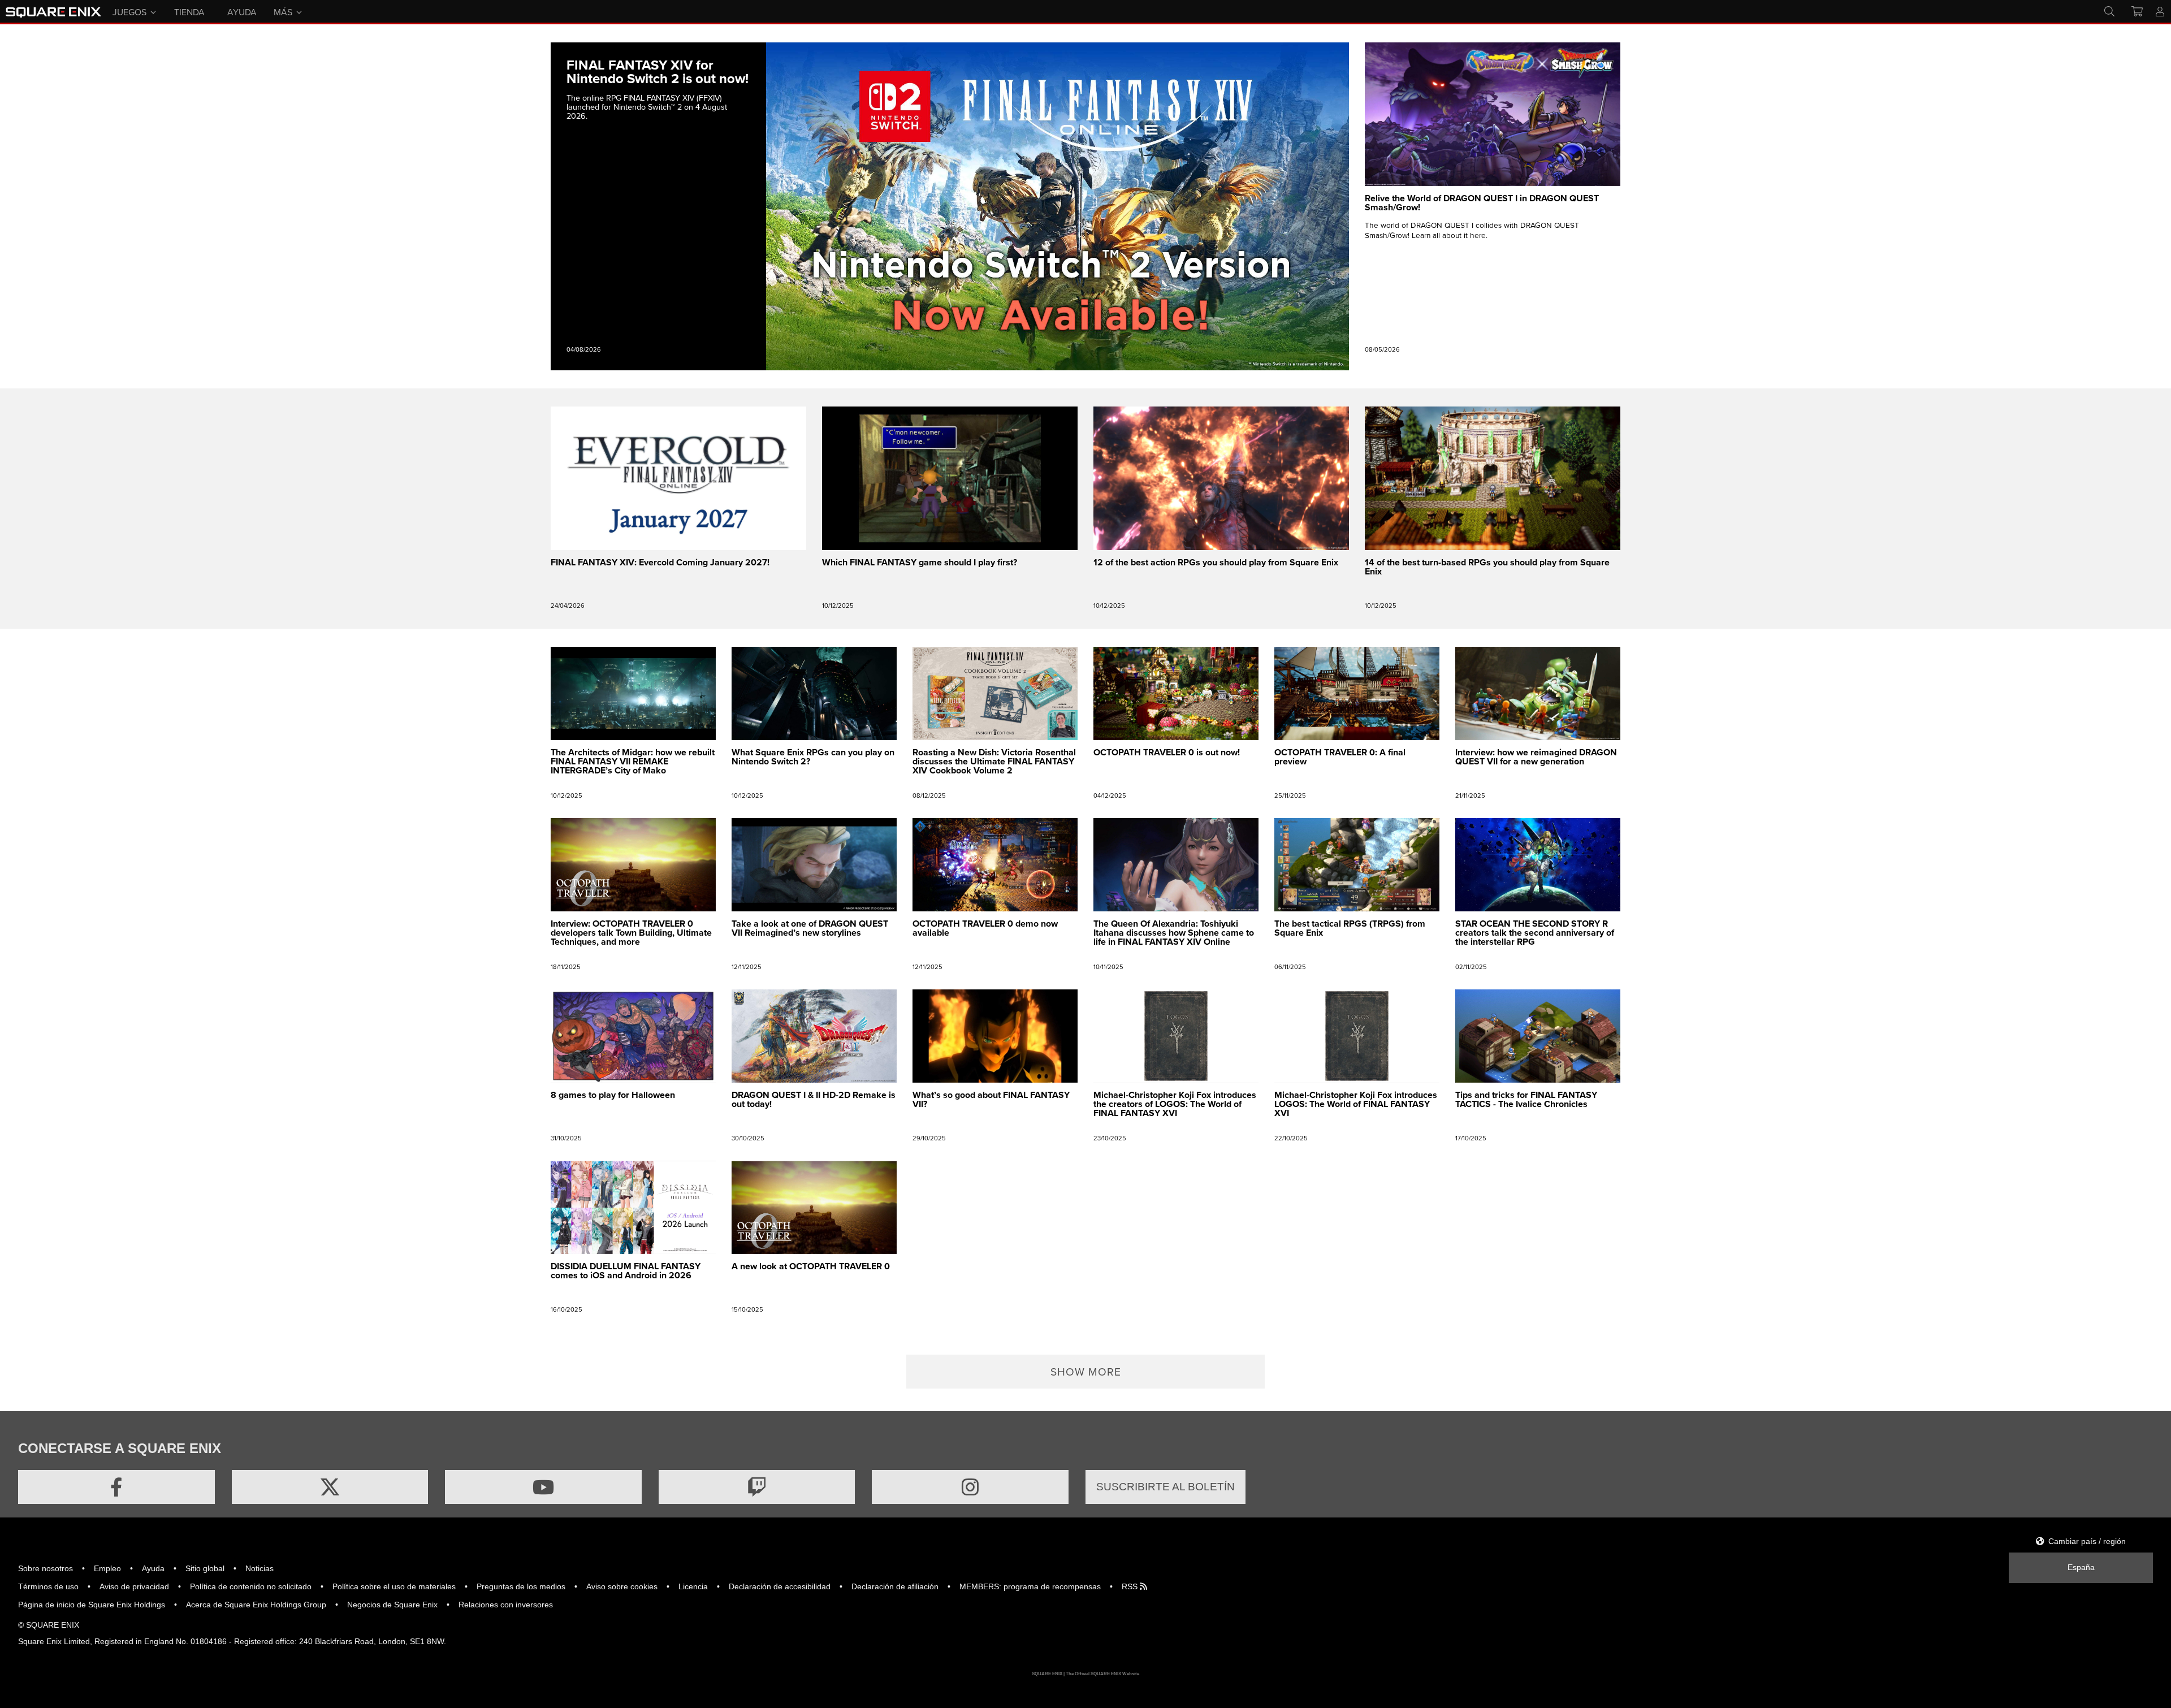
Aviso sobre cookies (622, 1586)
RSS (1131, 1586)
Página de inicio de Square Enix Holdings (92, 1605)
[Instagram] (970, 1487)
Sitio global (205, 1568)
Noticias (260, 1568)
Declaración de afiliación (895, 1586)
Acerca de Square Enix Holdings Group (256, 1605)
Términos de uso (48, 1586)
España (2081, 1567)
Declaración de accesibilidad (780, 1586)
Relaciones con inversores (506, 1605)
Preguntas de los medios (521, 1586)
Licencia (693, 1586)
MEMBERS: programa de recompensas (1030, 1586)
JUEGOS (129, 11)
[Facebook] (116, 1487)
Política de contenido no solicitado (251, 1586)
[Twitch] (757, 1487)
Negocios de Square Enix (392, 1605)
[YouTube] (543, 1487)
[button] (1085, 1372)
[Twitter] (330, 1487)
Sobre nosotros (46, 1568)
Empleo (107, 1568)
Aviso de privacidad (134, 1586)
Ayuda (153, 1568)
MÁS (283, 11)
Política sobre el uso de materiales (394, 1586)
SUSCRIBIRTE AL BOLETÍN (1165, 1487)
